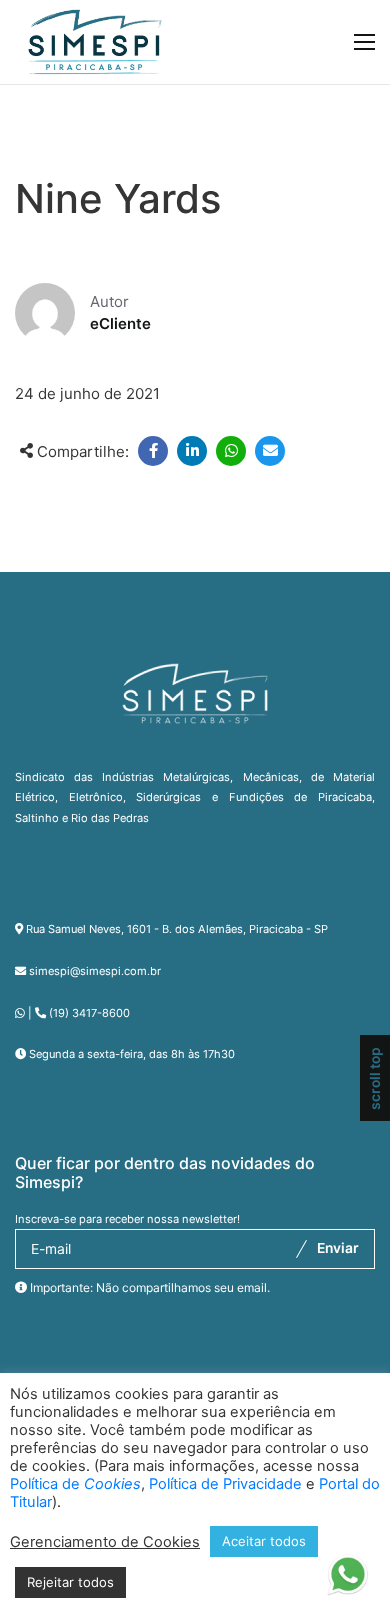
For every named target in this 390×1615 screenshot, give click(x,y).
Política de (75, 1484)
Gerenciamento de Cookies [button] (105, 1542)
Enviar (338, 1248)
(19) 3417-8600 (89, 1013)
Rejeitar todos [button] (70, 1582)
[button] (347, 1571)
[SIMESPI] (95, 42)
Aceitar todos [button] (264, 1541)
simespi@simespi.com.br (95, 971)
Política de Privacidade (225, 1484)
